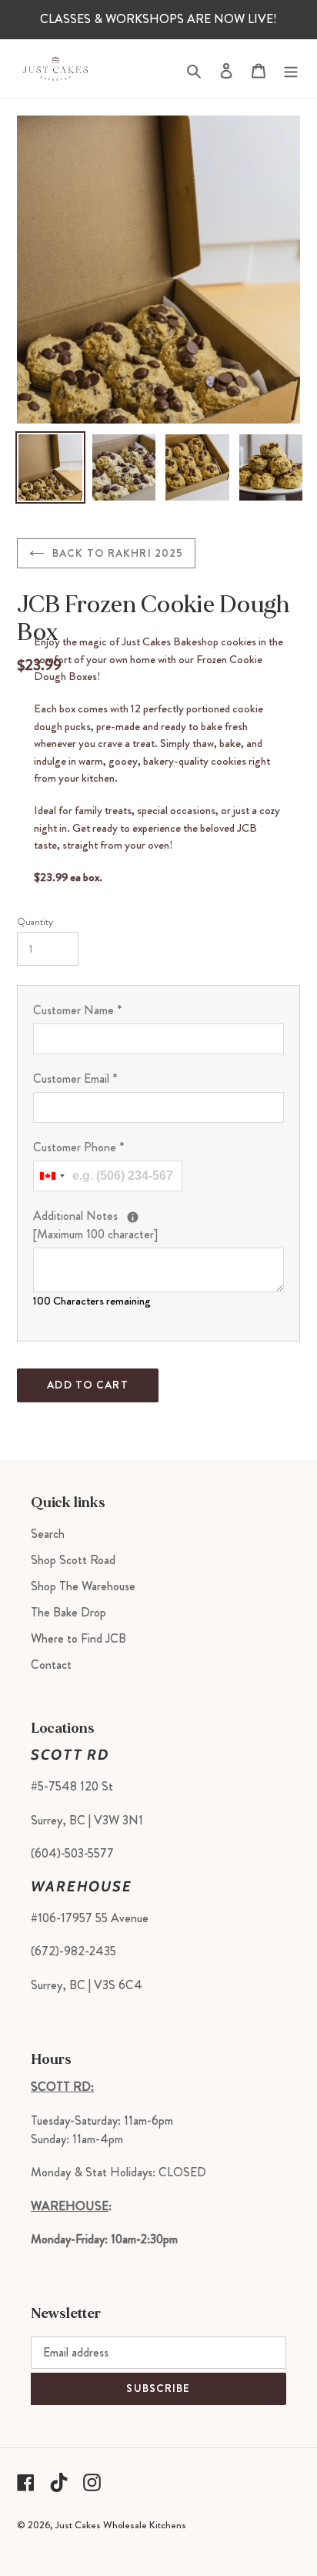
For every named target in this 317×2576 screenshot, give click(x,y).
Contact (51, 1665)
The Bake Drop (68, 1612)
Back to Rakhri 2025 (118, 553)
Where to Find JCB (78, 1638)
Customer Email (75, 1079)
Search (48, 1534)
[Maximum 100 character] (158, 1225)
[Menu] (291, 68)
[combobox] (52, 1176)
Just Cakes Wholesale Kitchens (121, 2525)
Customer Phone (78, 1147)
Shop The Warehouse (83, 1586)
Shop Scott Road (73, 1560)
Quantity (35, 922)
